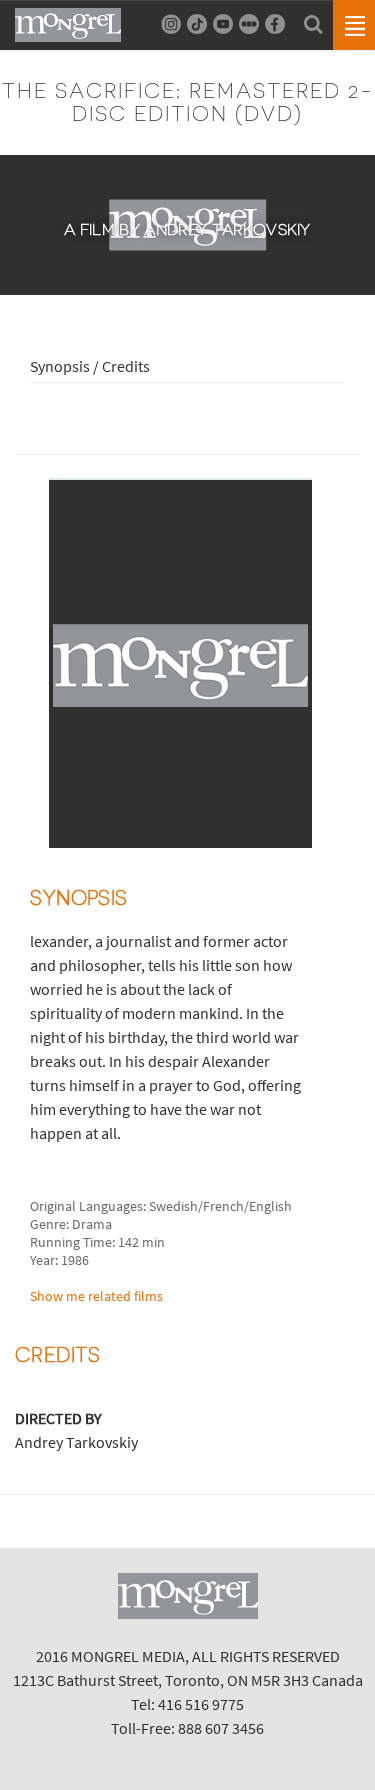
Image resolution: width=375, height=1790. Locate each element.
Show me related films (96, 1296)
